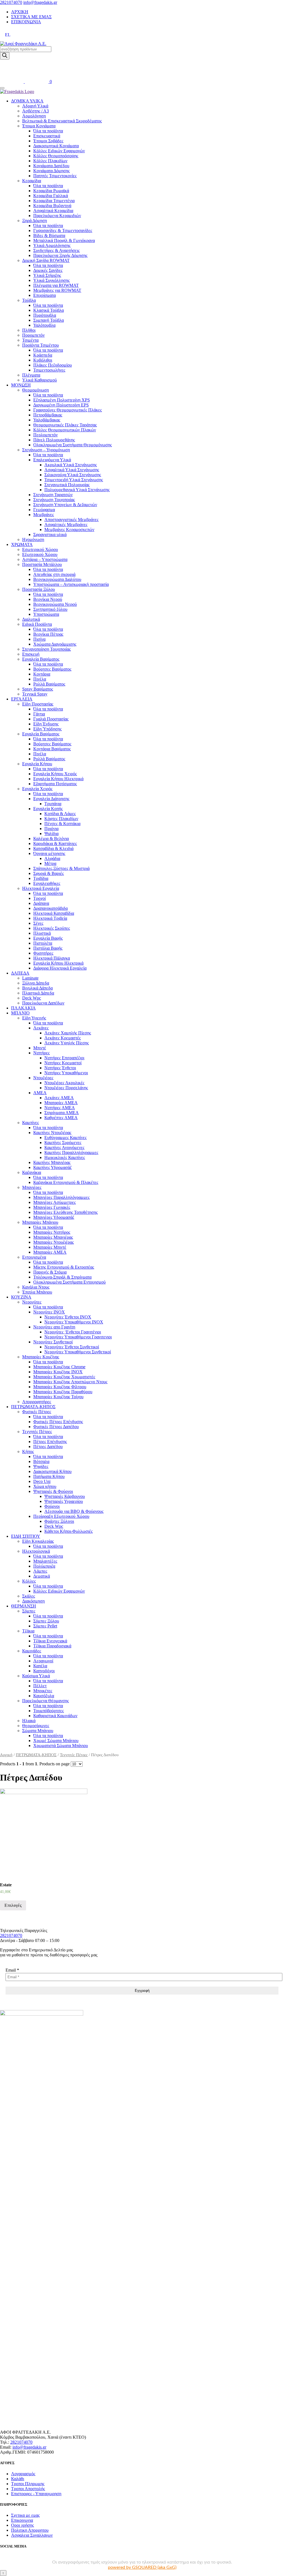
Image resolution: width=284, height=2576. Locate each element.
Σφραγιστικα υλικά (50, 534)
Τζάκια (28, 1631)
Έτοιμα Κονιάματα (39, 126)
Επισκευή (31, 654)
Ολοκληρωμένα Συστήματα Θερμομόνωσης (73, 445)
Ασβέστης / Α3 (35, 111)
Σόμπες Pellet (45, 1626)
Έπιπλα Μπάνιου (37, 1292)
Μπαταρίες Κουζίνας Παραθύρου (63, 1392)
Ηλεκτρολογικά (36, 1551)
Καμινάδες (32, 1651)
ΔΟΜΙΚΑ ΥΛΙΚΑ (27, 101)
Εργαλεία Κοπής (48, 809)
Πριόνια (51, 829)
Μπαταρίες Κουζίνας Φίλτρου (60, 1387)
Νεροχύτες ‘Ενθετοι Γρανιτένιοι (73, 1332)
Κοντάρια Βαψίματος (52, 749)
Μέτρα (50, 863)
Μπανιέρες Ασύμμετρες (54, 1202)
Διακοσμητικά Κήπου (52, 1471)
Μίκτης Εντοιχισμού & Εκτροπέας (64, 1267)
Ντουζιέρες (43, 1078)
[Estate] (44, 1832)
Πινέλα (40, 679)
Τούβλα (29, 300)
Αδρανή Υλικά (35, 106)
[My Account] (12, 82)
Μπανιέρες (32, 1187)
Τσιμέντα (30, 340)
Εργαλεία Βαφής (48, 938)
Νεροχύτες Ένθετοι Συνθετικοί (72, 1347)
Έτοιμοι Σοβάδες (48, 141)
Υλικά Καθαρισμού (40, 380)
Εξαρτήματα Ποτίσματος (55, 784)
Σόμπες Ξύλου (46, 1621)
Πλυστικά (42, 933)
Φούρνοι (52, 1506)
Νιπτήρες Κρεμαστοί (63, 1063)
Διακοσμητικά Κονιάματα (56, 146)
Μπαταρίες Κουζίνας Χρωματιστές (64, 1377)
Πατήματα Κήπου (49, 1476)
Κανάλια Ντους (36, 1287)
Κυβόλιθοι (43, 360)
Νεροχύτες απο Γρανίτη (54, 1327)
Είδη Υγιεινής (34, 1018)
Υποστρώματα (46, 614)
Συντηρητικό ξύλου (50, 609)
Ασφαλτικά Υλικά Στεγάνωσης (72, 470)
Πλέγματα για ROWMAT (56, 285)
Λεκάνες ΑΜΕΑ (59, 1098)
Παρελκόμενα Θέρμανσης (45, 1701)
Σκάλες (29, 1596)
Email (12, 1970)
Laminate (30, 978)
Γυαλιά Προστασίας (51, 719)
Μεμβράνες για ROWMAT (57, 290)
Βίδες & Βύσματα (49, 235)
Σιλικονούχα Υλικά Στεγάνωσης (73, 475)
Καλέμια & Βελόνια (51, 839)
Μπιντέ (40, 1048)
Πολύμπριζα (44, 1566)
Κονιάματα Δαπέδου (51, 166)
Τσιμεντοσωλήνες (49, 370)
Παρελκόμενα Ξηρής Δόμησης (60, 255)
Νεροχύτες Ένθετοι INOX (68, 1317)
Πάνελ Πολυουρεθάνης (54, 440)
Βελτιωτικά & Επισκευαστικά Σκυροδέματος (62, 121)
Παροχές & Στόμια (50, 1272)
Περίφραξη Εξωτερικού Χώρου (61, 1516)
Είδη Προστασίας (38, 704)
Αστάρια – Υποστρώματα (45, 559)
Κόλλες (29, 1581)
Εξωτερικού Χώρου (40, 554)
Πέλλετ (40, 1686)
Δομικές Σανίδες (48, 270)
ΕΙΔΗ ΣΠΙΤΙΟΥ (26, 1536)
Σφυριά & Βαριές (49, 873)
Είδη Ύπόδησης (47, 729)
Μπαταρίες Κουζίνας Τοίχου (58, 1397)
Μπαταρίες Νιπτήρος (52, 1232)
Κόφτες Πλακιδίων (61, 819)
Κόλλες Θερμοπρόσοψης (56, 156)
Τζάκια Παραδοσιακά (52, 1646)
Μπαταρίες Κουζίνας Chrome (59, 1367)
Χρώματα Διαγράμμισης (55, 644)
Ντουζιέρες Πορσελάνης (66, 1088)
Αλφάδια (52, 858)
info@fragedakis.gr (40, 2)
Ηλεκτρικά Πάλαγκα (52, 958)
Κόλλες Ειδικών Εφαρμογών (59, 151)
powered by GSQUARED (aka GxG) (142, 2567)
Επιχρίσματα (45, 295)
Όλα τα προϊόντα (48, 131)
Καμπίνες (31, 1123)
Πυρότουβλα (45, 315)
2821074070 (11, 2)
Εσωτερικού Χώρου (40, 549)
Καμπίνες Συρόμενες (63, 1143)
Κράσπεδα (43, 355)
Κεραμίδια (32, 181)
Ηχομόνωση (33, 539)
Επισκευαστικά (47, 136)
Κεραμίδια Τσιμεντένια (54, 201)
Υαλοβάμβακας (47, 420)
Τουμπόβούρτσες (49, 1711)
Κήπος (28, 1451)
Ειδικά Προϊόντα (37, 624)
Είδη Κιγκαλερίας (38, 1541)
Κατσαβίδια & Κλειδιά (53, 848)
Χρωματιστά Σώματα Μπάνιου (61, 1746)
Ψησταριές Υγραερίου (64, 1501)
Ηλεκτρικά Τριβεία (50, 918)
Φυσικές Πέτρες (37, 1412)
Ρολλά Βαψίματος (49, 684)
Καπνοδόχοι (44, 1671)
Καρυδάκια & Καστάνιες (55, 843)
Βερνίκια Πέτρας (48, 634)
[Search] (5, 56)
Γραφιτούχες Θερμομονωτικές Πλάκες (68, 410)
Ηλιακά (29, 1721)
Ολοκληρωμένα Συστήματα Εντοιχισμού (69, 1282)
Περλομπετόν (45, 435)
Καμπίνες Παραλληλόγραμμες (71, 1152)
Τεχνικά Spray (35, 694)
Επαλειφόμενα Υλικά (52, 460)
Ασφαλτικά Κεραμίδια (53, 211)
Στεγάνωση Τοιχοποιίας (54, 500)
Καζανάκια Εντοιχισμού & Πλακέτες (66, 1182)
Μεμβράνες (44, 515)
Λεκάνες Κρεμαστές (63, 1038)
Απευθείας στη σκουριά (54, 574)
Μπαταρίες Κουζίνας (41, 1357)
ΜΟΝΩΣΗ (21, 385)
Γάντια (39, 714)
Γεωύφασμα (44, 510)
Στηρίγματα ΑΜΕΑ (62, 1113)
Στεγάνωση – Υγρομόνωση (46, 450)
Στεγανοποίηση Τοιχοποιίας (46, 649)
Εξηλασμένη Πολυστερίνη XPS (62, 400)
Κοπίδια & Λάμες (60, 814)
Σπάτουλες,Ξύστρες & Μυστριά (61, 868)
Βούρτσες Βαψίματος (52, 669)
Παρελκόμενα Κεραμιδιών (57, 216)
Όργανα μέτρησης (49, 853)
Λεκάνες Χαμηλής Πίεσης (68, 1033)
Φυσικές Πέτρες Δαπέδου (56, 1427)
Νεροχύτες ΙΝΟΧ (49, 1312)
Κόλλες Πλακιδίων (50, 161)
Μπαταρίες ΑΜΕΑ (61, 1103)
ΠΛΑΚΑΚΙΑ (23, 1008)
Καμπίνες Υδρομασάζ (53, 1167)
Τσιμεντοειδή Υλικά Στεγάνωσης (74, 480)
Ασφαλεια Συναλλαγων (32, 2535)
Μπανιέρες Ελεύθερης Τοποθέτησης (65, 1212)
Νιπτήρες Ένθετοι (60, 1068)
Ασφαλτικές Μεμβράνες (66, 525)
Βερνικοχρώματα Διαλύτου (57, 579)
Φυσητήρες (43, 953)
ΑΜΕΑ (40, 1093)
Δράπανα (41, 903)
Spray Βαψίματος (38, 689)
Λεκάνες (41, 1028)
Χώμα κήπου (45, 1486)
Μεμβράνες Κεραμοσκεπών (69, 530)
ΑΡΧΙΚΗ (20, 12)
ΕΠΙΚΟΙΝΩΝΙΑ (26, 22)
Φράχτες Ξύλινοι (59, 1521)
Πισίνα (39, 639)
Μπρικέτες (43, 1691)
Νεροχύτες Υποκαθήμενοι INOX (74, 1322)
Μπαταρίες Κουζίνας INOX (58, 1372)
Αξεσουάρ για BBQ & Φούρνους (74, 1511)
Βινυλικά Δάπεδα (37, 988)
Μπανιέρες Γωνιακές (52, 1207)
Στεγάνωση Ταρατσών (53, 495)
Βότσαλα (41, 1461)
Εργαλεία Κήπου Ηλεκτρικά (58, 779)
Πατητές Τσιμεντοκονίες (55, 176)
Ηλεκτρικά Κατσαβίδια (54, 913)
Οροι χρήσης (22, 2525)
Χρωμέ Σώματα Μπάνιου (56, 1741)
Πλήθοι (29, 330)
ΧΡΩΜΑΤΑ (22, 544)
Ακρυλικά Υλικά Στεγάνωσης (71, 465)
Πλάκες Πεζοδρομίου (53, 365)
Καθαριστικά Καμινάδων (55, 1716)
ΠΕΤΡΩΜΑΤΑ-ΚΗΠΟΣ (33, 1407)
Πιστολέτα (43, 943)
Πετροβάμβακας (48, 415)
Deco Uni (42, 1481)
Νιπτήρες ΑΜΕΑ (60, 1108)
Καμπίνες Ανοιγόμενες (64, 1147)
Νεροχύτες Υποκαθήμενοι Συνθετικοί (78, 1352)
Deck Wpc (32, 998)
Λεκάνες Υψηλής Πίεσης (67, 1043)
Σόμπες (29, 1611)
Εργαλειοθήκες (47, 883)
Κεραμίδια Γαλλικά (51, 196)
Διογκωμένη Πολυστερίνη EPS (61, 405)
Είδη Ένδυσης (46, 724)
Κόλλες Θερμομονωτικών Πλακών (65, 430)
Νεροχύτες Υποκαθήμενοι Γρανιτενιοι (78, 1337)
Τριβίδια (41, 878)
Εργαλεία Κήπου (37, 764)
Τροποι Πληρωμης (28, 2484)
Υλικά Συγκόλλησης (51, 280)
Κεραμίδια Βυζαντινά (52, 206)
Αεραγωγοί (43, 1661)
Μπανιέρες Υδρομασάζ (54, 1217)
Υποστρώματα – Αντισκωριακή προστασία (71, 584)
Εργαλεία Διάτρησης (51, 799)
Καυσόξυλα (44, 1696)
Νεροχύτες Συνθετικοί (53, 1342)
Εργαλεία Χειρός (37, 789)
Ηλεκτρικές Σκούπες (52, 928)
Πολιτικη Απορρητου (30, 2530)
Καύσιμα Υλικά (36, 1676)
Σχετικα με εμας (25, 2515)
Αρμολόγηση (34, 116)
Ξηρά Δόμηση (35, 221)
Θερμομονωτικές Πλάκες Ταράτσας (65, 425)
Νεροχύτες (32, 1302)
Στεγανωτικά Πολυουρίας (67, 485)
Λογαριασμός (23, 2474)
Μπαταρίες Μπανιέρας (53, 1237)
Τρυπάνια (53, 804)
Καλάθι (18, 2479)
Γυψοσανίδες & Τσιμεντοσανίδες (63, 230)
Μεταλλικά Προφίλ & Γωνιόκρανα (64, 240)
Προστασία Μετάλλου (42, 564)
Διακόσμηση (33, 1601)
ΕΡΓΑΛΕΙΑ (22, 699)
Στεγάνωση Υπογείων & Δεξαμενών (65, 505)
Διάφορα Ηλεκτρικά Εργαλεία (60, 968)
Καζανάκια (32, 1172)
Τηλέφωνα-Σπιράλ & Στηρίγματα (62, 1277)
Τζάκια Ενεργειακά (50, 1641)
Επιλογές (13, 1905)
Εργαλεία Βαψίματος (41, 659)
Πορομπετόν (33, 335)
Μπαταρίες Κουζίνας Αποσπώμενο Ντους (70, 1382)
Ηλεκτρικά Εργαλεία (41, 888)
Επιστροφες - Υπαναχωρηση (36, 2494)
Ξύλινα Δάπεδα (36, 983)
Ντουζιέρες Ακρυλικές (64, 1083)
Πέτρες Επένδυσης (50, 1442)
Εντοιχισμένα (34, 1257)
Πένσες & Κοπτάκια (62, 824)
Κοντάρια (42, 674)
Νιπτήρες (41, 1053)
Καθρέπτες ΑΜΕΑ (61, 1118)
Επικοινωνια (22, 2520)
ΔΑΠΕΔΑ (20, 973)
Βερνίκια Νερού (48, 599)
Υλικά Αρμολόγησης (52, 245)
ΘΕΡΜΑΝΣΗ (24, 1606)
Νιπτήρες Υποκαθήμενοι (66, 1073)
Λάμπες (40, 1571)
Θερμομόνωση (35, 390)
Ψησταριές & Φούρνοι (53, 1491)
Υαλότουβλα (44, 325)
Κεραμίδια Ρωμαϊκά (51, 191)
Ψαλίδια (51, 834)
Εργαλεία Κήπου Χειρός (55, 774)
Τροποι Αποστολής (28, 2489)
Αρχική (6, 1755)
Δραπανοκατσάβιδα (50, 908)
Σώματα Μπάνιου (38, 1731)
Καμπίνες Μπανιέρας (52, 1162)
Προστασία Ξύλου (39, 589)
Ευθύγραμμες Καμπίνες (65, 1138)
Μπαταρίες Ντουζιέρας (54, 1242)
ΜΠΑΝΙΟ (20, 1013)
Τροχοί (40, 898)
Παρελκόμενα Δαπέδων (43, 1003)
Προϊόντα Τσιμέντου (40, 345)
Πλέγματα (31, 375)
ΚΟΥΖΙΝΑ (21, 1297)
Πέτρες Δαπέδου (48, 1447)
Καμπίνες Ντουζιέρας (52, 1133)
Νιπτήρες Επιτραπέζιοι (64, 1058)
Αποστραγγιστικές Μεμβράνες (71, 520)
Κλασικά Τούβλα (49, 310)
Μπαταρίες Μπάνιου (40, 1222)
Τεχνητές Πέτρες (37, 1432)
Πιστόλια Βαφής (48, 948)
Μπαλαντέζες (45, 1561)
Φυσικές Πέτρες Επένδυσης (58, 1422)
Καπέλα (40, 1666)
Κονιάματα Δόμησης (51, 171)
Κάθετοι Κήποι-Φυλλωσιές (69, 1531)
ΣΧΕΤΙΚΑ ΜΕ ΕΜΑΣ (31, 17)
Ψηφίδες (41, 1466)
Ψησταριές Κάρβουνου (65, 1496)
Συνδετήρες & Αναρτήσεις (56, 250)
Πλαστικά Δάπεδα (38, 993)
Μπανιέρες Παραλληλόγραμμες (61, 1197)
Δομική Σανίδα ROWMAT (46, 260)
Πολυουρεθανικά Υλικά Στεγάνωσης (77, 490)
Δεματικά (42, 1576)
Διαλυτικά (31, 619)
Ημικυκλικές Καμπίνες (65, 1157)
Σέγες (38, 923)
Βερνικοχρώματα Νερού (55, 604)
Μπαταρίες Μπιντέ (50, 1247)
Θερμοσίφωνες (36, 1726)
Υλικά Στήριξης (47, 275)
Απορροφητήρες (37, 1402)
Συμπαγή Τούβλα (49, 320)
